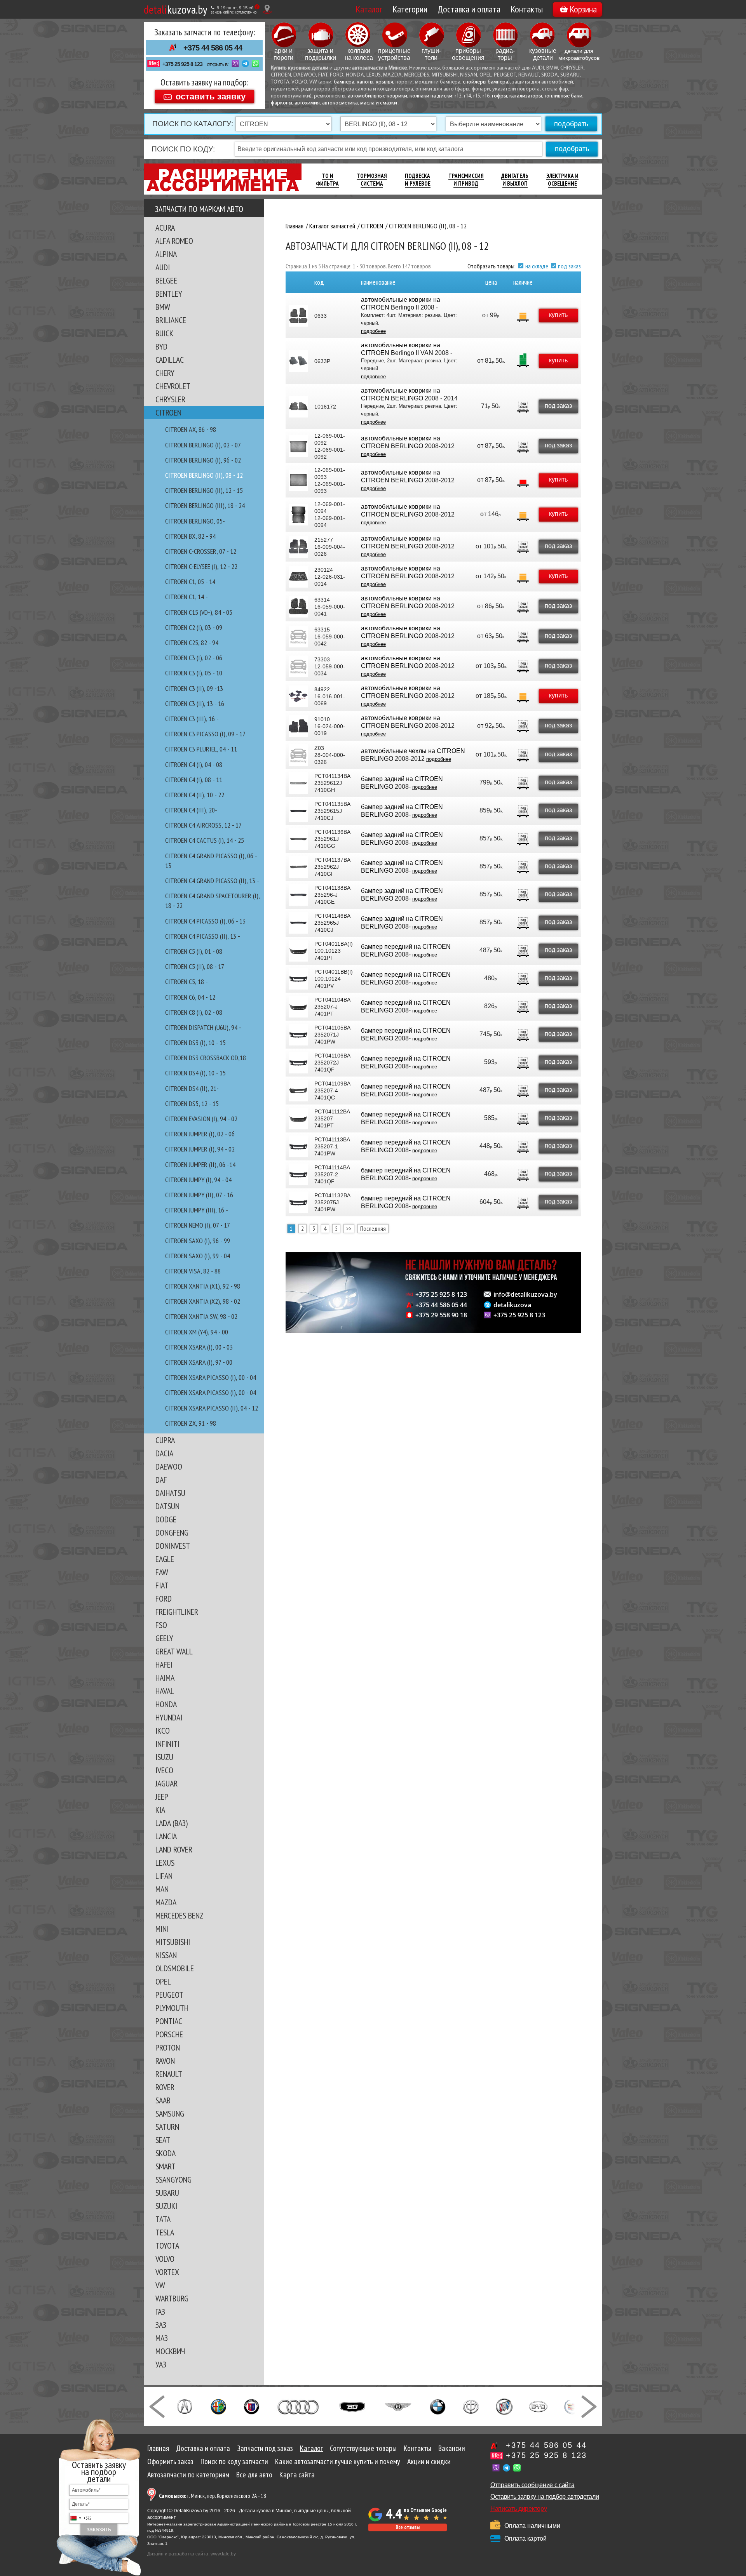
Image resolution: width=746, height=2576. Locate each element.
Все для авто (254, 2475)
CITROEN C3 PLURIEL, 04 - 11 (201, 749)
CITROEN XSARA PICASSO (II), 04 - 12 (212, 1408)
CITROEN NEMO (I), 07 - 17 (198, 1225)
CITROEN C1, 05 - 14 (190, 582)
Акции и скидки (429, 2461)
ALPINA (166, 254)
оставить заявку (211, 96)
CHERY (165, 373)
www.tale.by (223, 2554)
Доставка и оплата (469, 9)
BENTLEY (169, 294)
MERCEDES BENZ (180, 1915)
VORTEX (167, 2272)
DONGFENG (172, 1532)
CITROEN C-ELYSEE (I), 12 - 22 (201, 566)
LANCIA (166, 1836)
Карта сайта (297, 2475)
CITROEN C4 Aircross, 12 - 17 (203, 825)
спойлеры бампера (485, 82)
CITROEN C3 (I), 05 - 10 (194, 673)
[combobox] (80, 2518)
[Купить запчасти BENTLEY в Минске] (398, 2406)
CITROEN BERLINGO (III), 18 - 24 (205, 505)
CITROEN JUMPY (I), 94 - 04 (198, 1180)
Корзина (583, 9)
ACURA (165, 228)
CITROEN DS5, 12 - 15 (192, 1104)
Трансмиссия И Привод (466, 180)
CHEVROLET (173, 386)
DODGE (166, 1519)
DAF (161, 1480)
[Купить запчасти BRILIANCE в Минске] (471, 2406)
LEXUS (165, 1863)
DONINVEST (173, 1546)
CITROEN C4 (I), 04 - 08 (194, 764)
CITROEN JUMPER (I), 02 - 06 (200, 1134)
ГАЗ (160, 2312)
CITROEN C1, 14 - (186, 597)
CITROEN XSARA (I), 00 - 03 (199, 1347)
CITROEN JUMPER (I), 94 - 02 (200, 1149)
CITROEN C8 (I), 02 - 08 (194, 1012)
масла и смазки (379, 103)
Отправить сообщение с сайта (532, 2485)
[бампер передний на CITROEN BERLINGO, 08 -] (298, 951)
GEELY (164, 1638)
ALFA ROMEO (174, 241)
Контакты (527, 9)
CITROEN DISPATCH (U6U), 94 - (203, 1027)
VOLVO (165, 2259)
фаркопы (281, 103)
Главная (158, 2448)
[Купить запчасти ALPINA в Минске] (252, 2406)
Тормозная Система (372, 180)
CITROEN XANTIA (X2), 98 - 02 (203, 1301)
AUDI (163, 267)
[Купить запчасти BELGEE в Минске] (352, 2406)
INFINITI (167, 1744)
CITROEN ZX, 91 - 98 (191, 1423)
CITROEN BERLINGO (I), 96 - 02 (203, 460)
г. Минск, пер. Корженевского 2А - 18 (213, 2496)
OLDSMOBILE (175, 1968)
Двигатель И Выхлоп (515, 180)
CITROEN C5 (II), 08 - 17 (195, 966)
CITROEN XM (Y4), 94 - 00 (197, 1332)
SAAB (163, 2100)
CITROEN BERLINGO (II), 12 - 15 (204, 490)
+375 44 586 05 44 (213, 48)
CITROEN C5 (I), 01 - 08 (194, 951)
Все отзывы (408, 2527)
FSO (161, 1625)
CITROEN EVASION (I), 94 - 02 (201, 1119)
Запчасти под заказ (265, 2448)
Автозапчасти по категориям (188, 2475)
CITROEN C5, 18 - (186, 982)
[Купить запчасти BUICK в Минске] (504, 2406)
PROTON (168, 2047)
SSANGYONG (173, 2179)
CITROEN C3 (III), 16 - (192, 719)
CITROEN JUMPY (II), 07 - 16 (199, 1195)
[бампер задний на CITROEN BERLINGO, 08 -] (298, 783)
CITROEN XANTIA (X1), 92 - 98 (203, 1286)
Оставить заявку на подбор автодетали (545, 2497)
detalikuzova (512, 1305)
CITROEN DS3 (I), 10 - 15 (195, 1043)
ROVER (165, 2087)
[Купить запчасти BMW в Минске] (438, 2406)
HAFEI (164, 1665)
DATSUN (167, 1506)
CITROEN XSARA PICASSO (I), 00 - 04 (211, 1377)
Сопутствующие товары (363, 2448)
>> (349, 1228)
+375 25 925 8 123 (182, 64)
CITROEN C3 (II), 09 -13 (194, 688)
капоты (365, 82)
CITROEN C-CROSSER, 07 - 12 (201, 551)
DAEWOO (169, 1466)
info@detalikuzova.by (525, 1294)
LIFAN (164, 1876)
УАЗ (161, 2364)
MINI (162, 1929)
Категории (410, 9)
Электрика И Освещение (562, 180)
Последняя (373, 1228)
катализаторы (526, 96)
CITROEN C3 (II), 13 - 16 (195, 704)
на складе (537, 266)
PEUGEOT (169, 1995)
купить (558, 315)
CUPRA (165, 1440)
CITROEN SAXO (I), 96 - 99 (198, 1241)
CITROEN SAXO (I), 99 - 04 (198, 1256)
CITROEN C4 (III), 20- (191, 810)
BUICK (164, 333)
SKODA (166, 2153)
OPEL (163, 1981)
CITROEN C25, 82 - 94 (192, 643)
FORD (164, 1598)
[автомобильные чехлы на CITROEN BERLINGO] (298, 755)
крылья (384, 82)
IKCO (163, 1731)
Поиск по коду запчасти (234, 2461)
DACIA (164, 1453)
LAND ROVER (174, 1849)
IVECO (164, 1770)
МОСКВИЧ (170, 2351)
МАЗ (162, 2338)
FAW (162, 1572)
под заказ (569, 266)
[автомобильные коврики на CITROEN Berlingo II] (298, 316)
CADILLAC (170, 360)
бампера (344, 82)
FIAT (162, 1585)
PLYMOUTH (172, 2008)
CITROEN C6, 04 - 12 (190, 997)
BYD (161, 346)
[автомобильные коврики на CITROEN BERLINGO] (298, 407)
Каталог (369, 9)
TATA (163, 2219)
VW (160, 2285)
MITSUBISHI (173, 1942)
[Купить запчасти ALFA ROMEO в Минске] (219, 2406)
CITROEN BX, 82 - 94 (190, 536)
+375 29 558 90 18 (441, 1315)
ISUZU (164, 1757)
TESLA (165, 2232)
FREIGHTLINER (177, 1612)
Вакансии (452, 2448)
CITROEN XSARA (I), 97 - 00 (199, 1362)
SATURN (167, 2127)
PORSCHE (169, 2034)
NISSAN (166, 1955)
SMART (166, 2166)
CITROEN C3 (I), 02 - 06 (194, 658)
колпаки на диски (431, 96)
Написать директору (519, 2509)
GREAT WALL (174, 1651)
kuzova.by (175, 9)
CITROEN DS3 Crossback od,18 (206, 1058)
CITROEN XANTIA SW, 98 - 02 (201, 1316)
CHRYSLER (170, 399)
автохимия (307, 103)
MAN (162, 1889)
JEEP (162, 1797)
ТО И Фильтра (327, 180)
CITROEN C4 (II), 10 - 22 (195, 795)
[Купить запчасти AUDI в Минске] (299, 2406)
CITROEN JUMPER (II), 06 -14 (200, 1165)
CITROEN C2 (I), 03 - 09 (194, 627)
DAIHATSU (170, 1493)
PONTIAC (169, 2021)
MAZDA (166, 1902)
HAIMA (165, 1678)
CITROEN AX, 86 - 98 (191, 429)
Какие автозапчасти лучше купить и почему (338, 2461)
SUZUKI (166, 2206)
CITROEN (168, 412)
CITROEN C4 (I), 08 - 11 (194, 780)
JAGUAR (166, 1783)
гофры (499, 96)
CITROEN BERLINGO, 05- (195, 521)
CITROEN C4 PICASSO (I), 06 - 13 (205, 921)
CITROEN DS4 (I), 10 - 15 (195, 1073)
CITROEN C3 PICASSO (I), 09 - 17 (205, 734)
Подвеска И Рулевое (418, 180)
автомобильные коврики (377, 96)
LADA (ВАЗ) (172, 1823)
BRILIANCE (171, 320)
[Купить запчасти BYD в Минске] (538, 2406)
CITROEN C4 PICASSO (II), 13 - (203, 936)
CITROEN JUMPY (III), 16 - (197, 1210)
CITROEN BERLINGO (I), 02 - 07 (203, 445)
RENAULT (169, 2074)
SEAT (163, 2140)
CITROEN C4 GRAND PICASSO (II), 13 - (212, 881)
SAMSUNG (170, 2113)
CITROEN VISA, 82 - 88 (193, 1271)
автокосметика (340, 103)
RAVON (165, 2061)
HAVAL (165, 1691)
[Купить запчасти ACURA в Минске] (185, 2406)
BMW (163, 307)
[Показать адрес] (267, 9)
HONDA (166, 1704)
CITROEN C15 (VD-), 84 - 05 (199, 612)
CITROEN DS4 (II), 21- (192, 1088)
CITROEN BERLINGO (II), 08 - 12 (204, 475)
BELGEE (166, 280)
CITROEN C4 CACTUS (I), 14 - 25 (205, 840)
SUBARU (167, 2193)
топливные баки (563, 96)
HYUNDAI (169, 1717)
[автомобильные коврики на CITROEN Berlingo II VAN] (298, 361)
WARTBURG (172, 2298)
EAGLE (165, 1559)
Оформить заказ (170, 2461)
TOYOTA (167, 2246)
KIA (160, 1810)
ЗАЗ (161, 2325)
